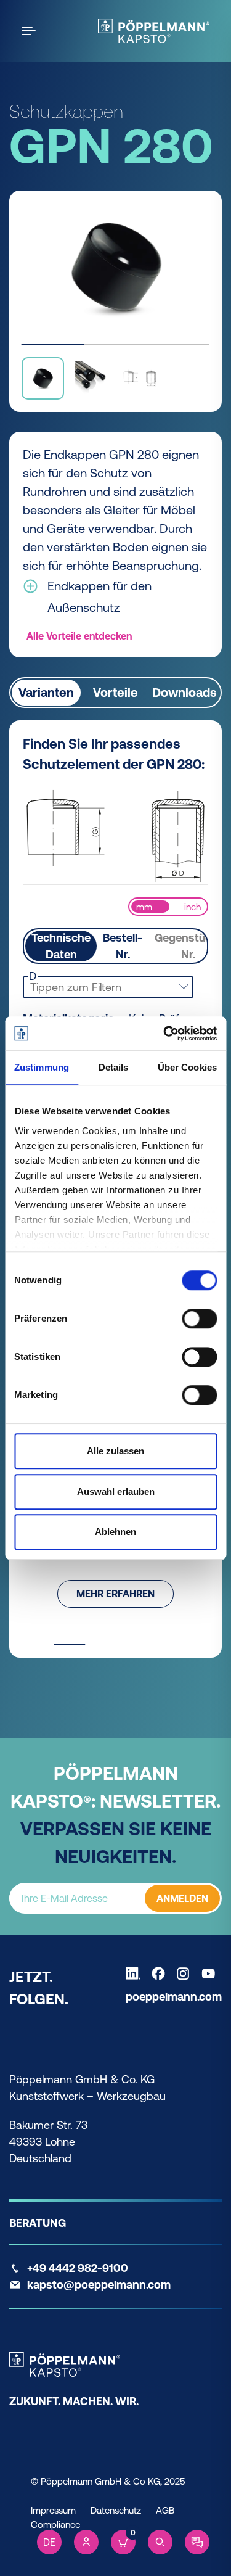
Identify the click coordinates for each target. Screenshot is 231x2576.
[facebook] (161, 1973)
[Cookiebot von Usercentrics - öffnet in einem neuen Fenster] (164, 1034)
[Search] (160, 2542)
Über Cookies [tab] (187, 1067)
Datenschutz (116, 2510)
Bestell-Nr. (123, 946)
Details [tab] (114, 1067)
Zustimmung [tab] (42, 1067)
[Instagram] (186, 1973)
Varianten (46, 692)
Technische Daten (61, 946)
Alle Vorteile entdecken (79, 636)
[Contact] (197, 2542)
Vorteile (115, 692)
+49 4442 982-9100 (78, 2268)
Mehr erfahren (115, 1594)
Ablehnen (115, 1532)
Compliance (55, 2525)
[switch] (199, 1319)
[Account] (86, 2542)
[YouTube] (211, 1973)
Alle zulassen (115, 1451)
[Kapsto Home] (154, 31)
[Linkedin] (136, 1973)
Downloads (184, 692)
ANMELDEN (182, 1898)
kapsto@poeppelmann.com (99, 2285)
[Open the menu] (31, 31)
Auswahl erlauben (116, 1492)
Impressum (53, 2510)
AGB (165, 2510)
